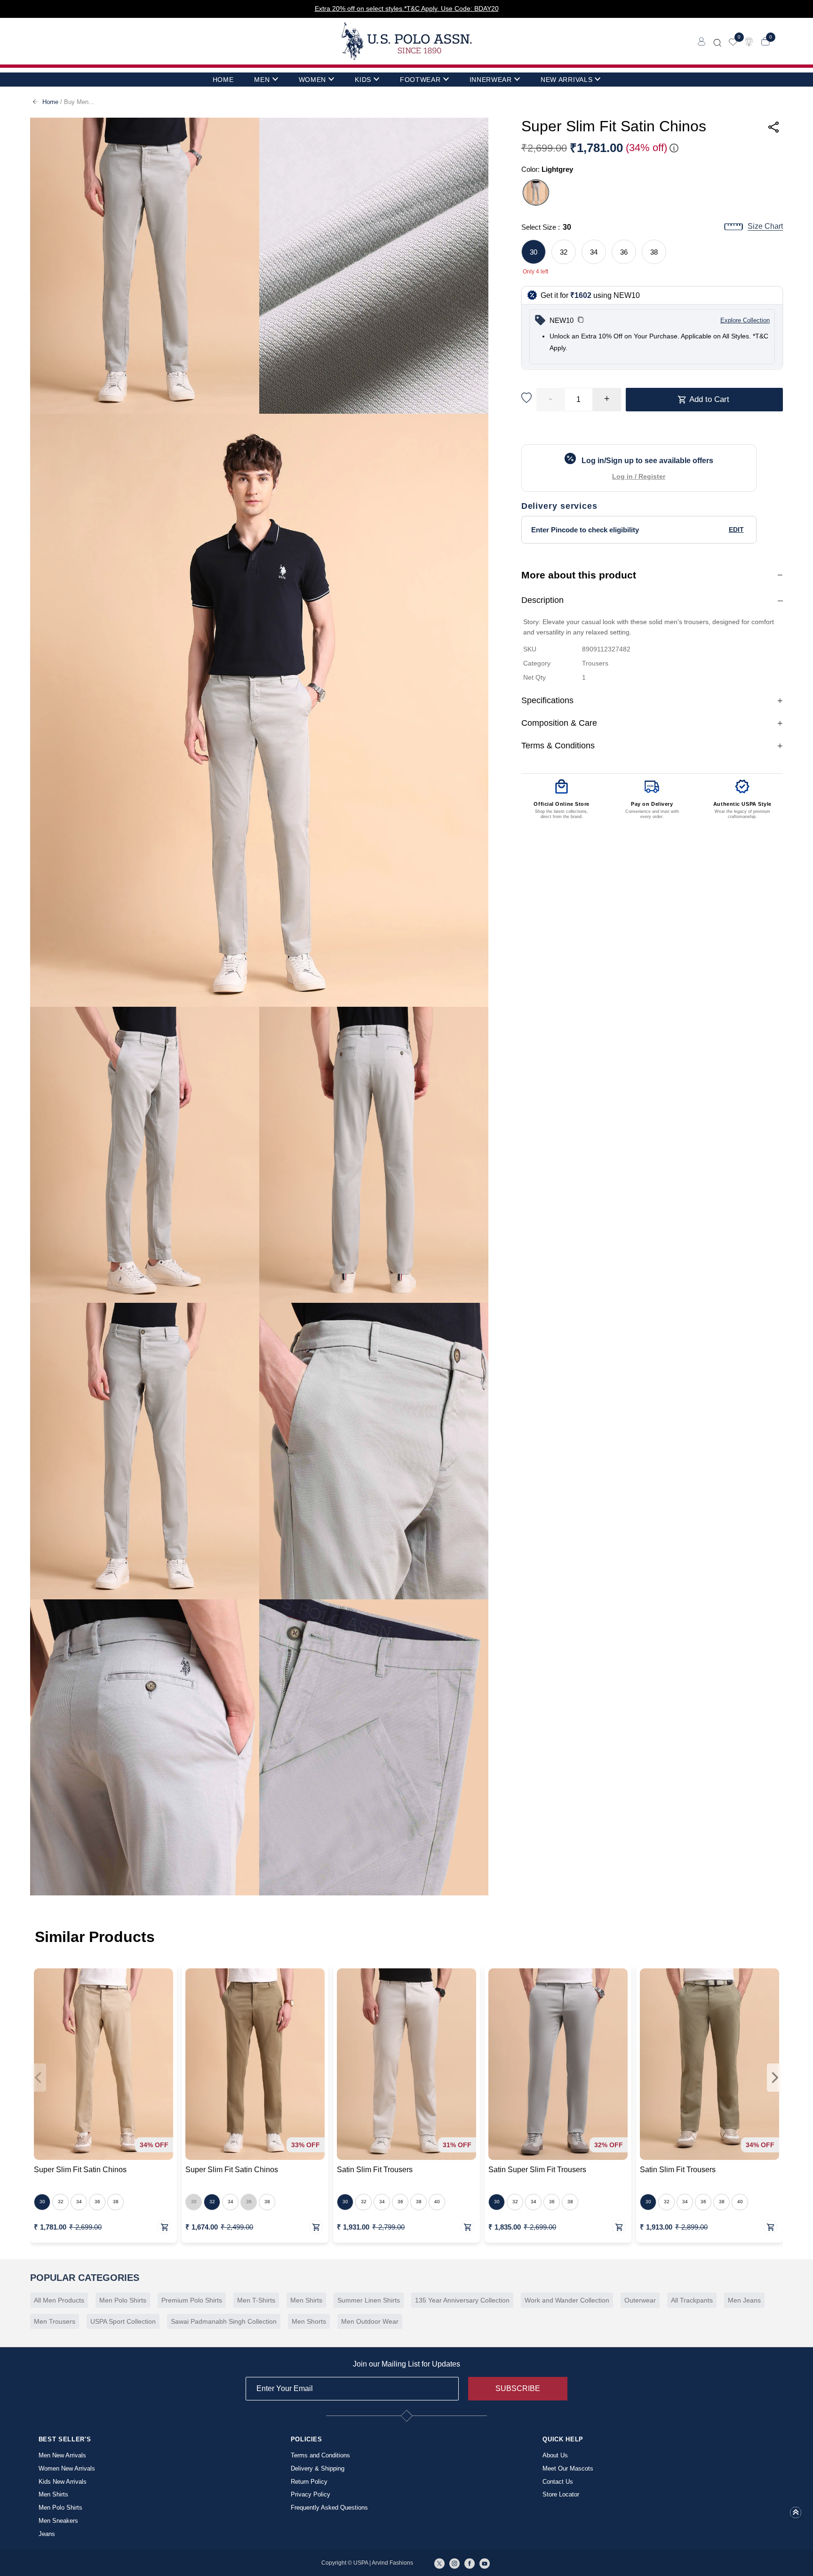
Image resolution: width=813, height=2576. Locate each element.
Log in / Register (639, 476)
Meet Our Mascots (568, 2468)
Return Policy (309, 2482)
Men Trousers (55, 2321)
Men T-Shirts (256, 2300)
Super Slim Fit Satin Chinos (80, 2170)
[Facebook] (470, 2563)
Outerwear (640, 2300)
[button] (581, 321)
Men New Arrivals (62, 2455)
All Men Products (59, 2300)
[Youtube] (485, 2563)
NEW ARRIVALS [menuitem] (566, 80)
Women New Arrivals (67, 2468)
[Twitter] (439, 2563)
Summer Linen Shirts (369, 2300)
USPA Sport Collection (123, 2321)
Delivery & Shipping (318, 2468)
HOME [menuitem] (223, 80)
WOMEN (313, 80)
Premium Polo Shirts (192, 2300)
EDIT (736, 530)
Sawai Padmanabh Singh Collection (224, 2321)
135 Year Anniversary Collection (462, 2300)
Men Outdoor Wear (370, 2321)
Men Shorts (309, 2321)
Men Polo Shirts (123, 2300)
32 (564, 252)
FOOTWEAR (420, 80)
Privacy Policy (311, 2494)
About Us (555, 2455)
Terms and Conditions (320, 2455)
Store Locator (561, 2494)
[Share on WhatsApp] (705, 162)
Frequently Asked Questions (329, 2508)
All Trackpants (692, 2300)
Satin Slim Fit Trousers (375, 2170)
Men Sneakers (58, 2521)
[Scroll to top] (796, 2515)
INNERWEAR (491, 80)
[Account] (702, 41)
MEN (262, 80)
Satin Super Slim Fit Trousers (537, 2170)
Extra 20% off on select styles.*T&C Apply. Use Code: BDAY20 (407, 8)
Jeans (47, 2534)
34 (594, 252)
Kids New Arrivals (63, 2482)
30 (534, 252)
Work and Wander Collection (567, 2300)
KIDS (363, 80)
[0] (733, 41)
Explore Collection (745, 320)
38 (654, 252)
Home (50, 102)
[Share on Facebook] (726, 162)
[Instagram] (454, 2563)
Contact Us (558, 2482)
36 (624, 252)
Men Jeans (744, 2300)
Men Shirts (306, 2300)
